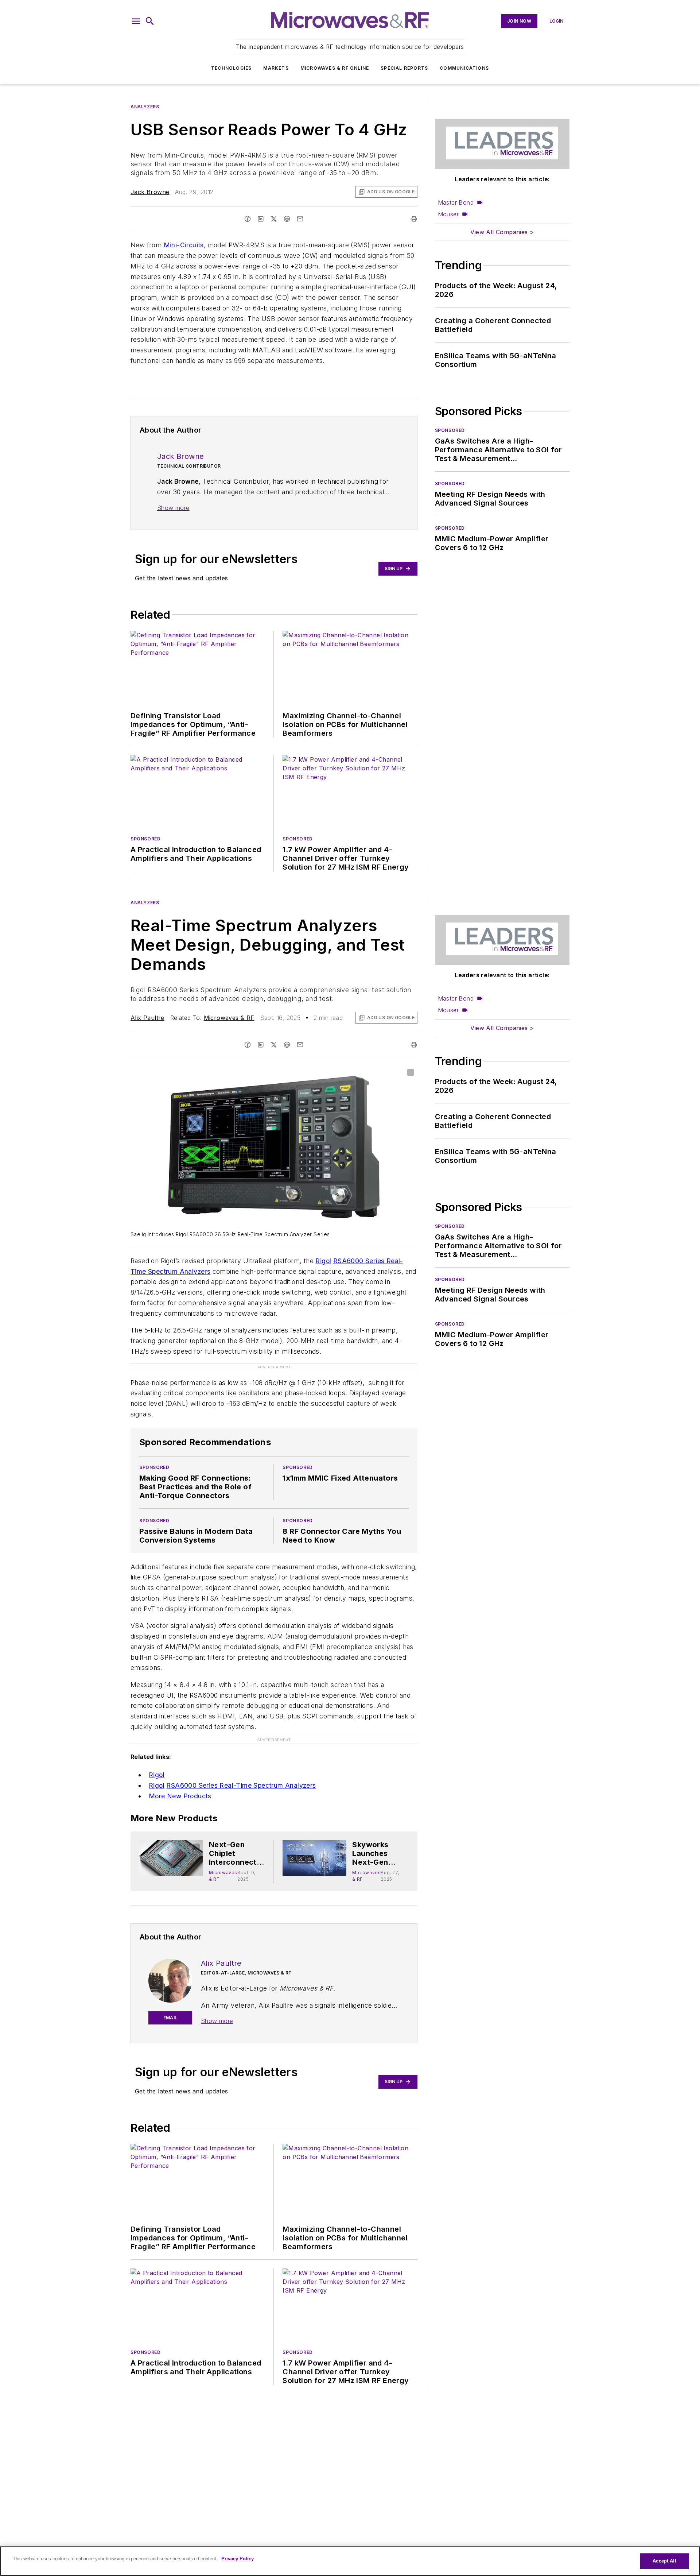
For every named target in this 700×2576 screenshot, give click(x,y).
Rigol (323, 1261)
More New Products (180, 1796)
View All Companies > (502, 232)
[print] (414, 219)
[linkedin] (261, 219)
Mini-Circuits (184, 245)
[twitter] (274, 219)
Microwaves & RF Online (335, 68)
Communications (464, 68)
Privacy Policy (238, 2559)
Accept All (664, 2561)
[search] (150, 21)
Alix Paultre (147, 1018)
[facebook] (248, 219)
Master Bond (456, 202)
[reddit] (287, 219)
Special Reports (404, 68)
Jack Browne (150, 192)
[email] (300, 219)
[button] (136, 21)
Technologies (231, 68)
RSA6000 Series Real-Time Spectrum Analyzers (241, 1785)
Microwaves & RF (229, 1018)
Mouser (448, 214)
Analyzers (145, 107)
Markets (276, 68)
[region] (350, 2561)
